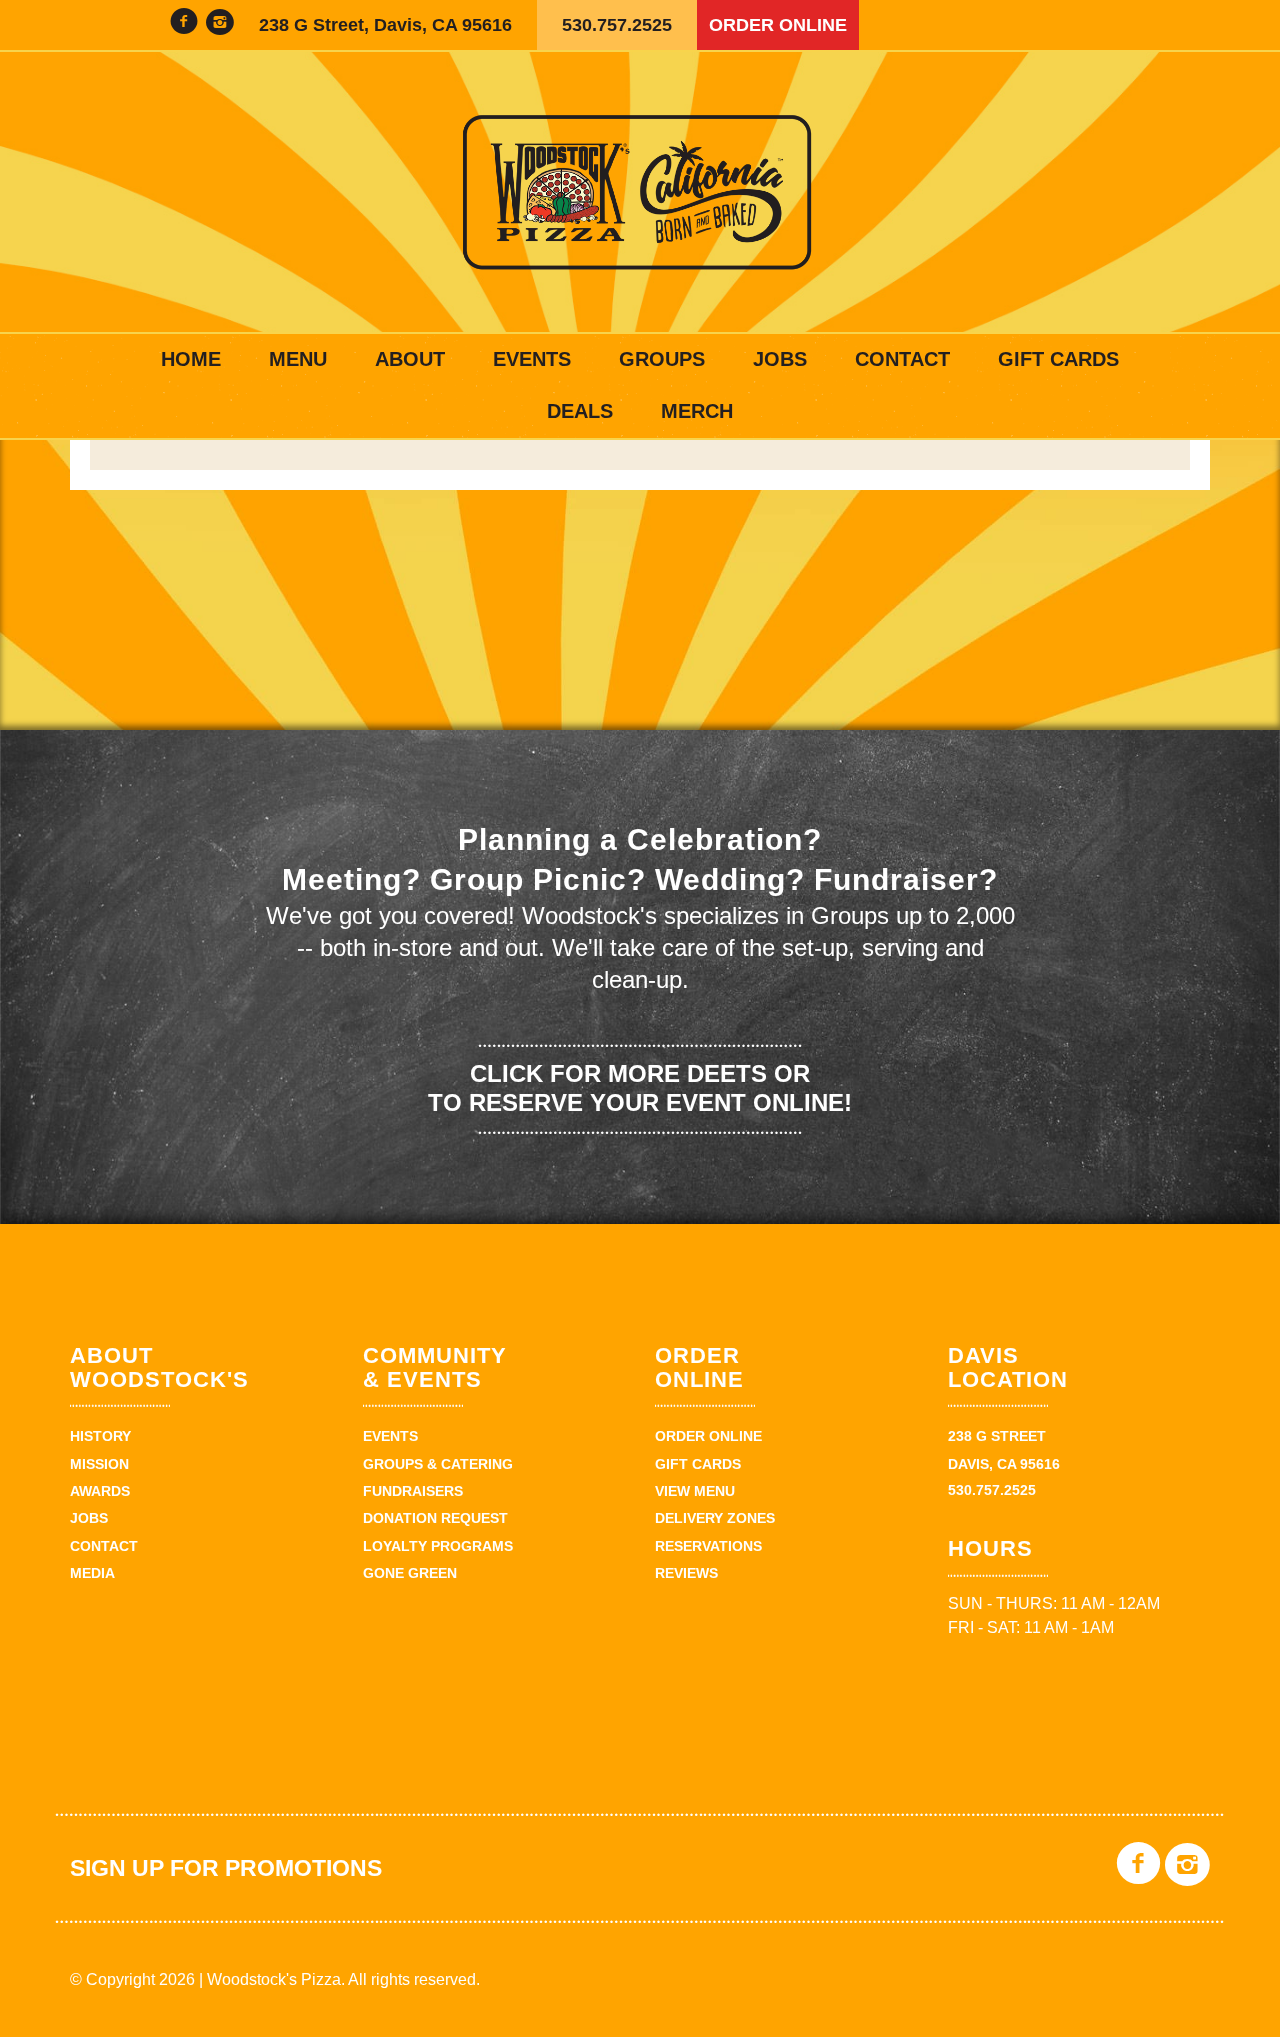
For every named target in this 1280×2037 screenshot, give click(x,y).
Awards (100, 1491)
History (100, 1436)
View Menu (695, 1491)
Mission (99, 1464)
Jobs (780, 359)
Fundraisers (413, 1491)
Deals (580, 411)
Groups (662, 359)
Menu (298, 359)
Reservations (708, 1546)
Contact (902, 359)
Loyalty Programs (438, 1546)
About (410, 359)
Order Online (778, 25)
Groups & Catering (438, 1464)
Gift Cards (1058, 359)
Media (92, 1573)
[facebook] (184, 24)
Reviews (686, 1573)
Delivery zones (715, 1518)
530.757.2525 (617, 25)
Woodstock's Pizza (640, 192)
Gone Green (410, 1573)
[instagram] (220, 24)
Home (191, 359)
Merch (697, 411)
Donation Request (435, 1518)
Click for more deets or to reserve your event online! (640, 1088)
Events (532, 359)
